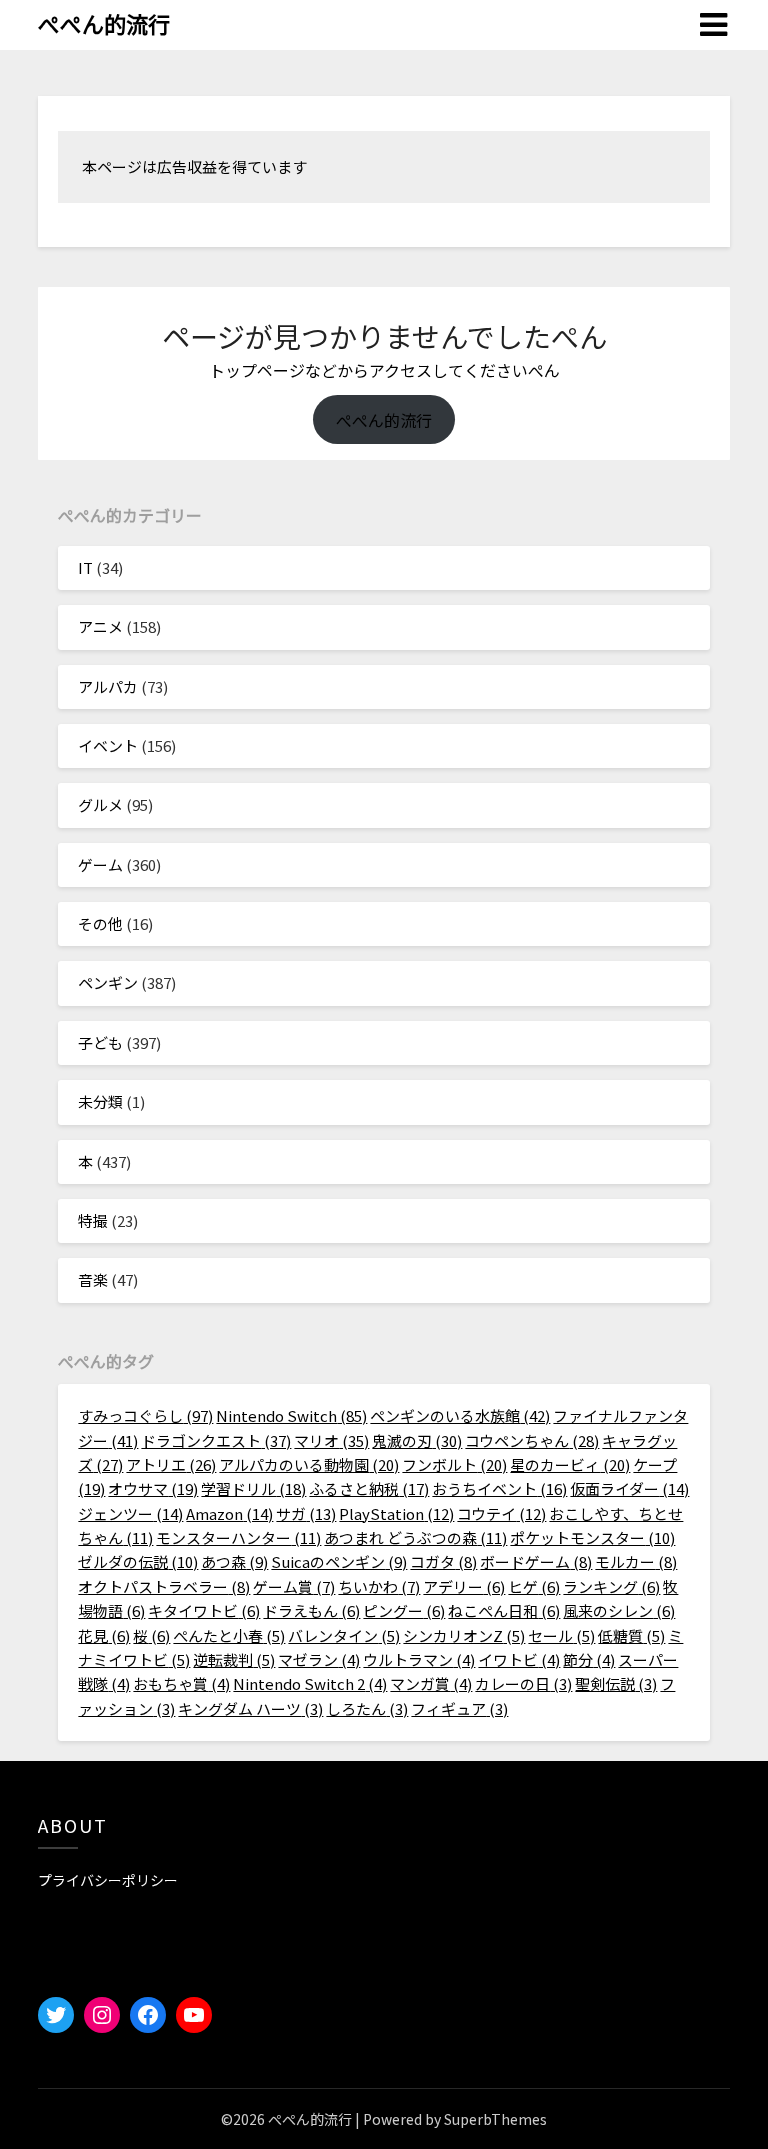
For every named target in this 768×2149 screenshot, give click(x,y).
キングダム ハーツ (250, 1708)
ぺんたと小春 (229, 1635)
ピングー (404, 1610)
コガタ (443, 1561)
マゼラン (319, 1659)
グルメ (100, 804)
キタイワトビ (204, 1610)
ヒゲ (534, 1586)
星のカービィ (570, 1464)
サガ (306, 1513)
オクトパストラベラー (164, 1586)
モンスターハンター (238, 1537)
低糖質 (631, 1635)
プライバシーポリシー (108, 1880)
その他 (100, 923)
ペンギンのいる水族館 (460, 1415)
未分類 (100, 1101)
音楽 (93, 1279)
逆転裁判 (234, 1659)
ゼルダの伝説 (138, 1561)
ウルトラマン (419, 1659)
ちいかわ (379, 1586)
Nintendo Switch (291, 1415)
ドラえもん (311, 1610)
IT (85, 567)
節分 (589, 1659)
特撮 (93, 1220)
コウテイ (501, 1513)
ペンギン (108, 982)
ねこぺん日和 (504, 1610)
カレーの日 (523, 1683)
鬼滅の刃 (417, 1440)
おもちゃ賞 (181, 1683)
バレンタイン (344, 1635)
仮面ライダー (629, 1488)
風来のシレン (619, 1610)
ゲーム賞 (294, 1586)
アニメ (100, 626)
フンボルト (454, 1464)
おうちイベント (499, 1488)
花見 (104, 1635)
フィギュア (459, 1708)
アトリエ (171, 1464)
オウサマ (153, 1488)
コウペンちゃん (532, 1440)
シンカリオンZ (464, 1635)
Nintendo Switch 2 (310, 1683)
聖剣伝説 (616, 1683)
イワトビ (519, 1659)
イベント (108, 745)
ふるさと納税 (369, 1488)
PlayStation (396, 1513)
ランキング (611, 1586)
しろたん (367, 1708)
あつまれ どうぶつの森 (415, 1537)
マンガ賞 (431, 1683)
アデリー (464, 1586)
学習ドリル (253, 1488)
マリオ (331, 1440)
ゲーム (100, 864)
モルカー (636, 1561)
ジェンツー (130, 1513)
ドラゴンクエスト (216, 1440)
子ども (100, 1042)
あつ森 (234, 1561)
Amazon (229, 1513)
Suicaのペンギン (339, 1561)
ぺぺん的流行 (104, 23)
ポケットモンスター (592, 1537)
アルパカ (108, 686)
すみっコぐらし (145, 1415)
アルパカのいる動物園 (309, 1464)
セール (561, 1635)
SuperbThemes (495, 2119)
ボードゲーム (536, 1561)
